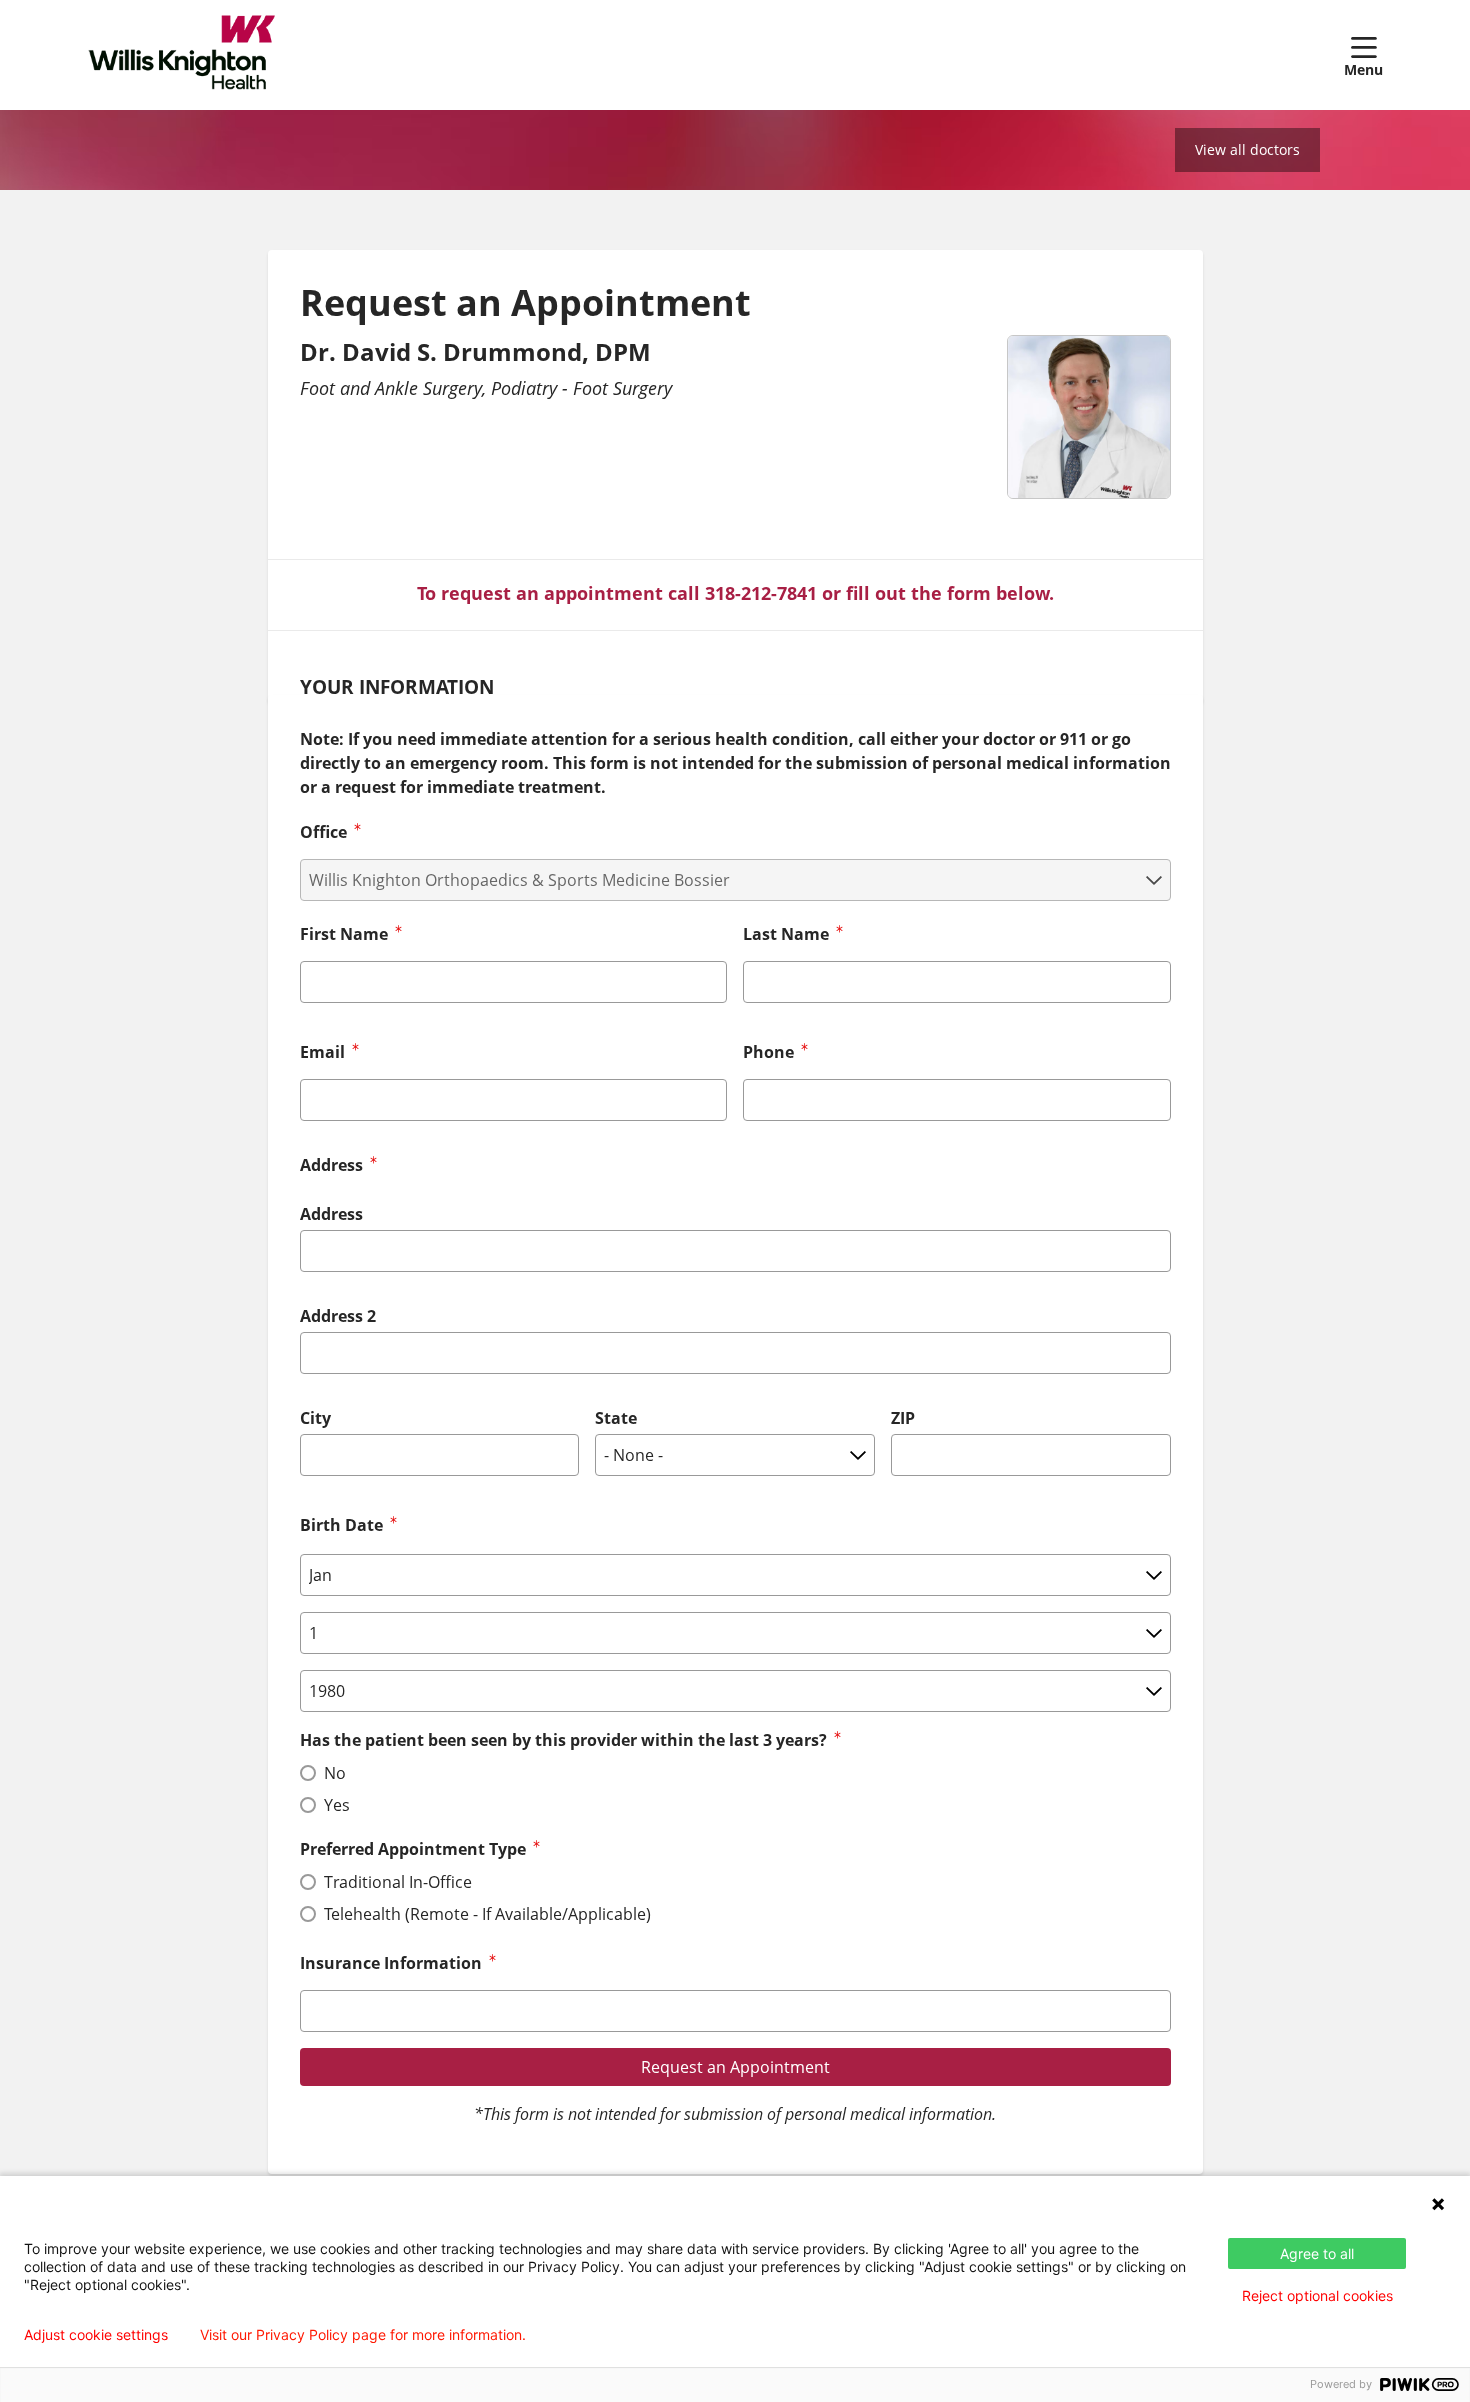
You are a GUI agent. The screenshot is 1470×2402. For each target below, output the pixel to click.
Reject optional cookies (1317, 2295)
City (315, 1418)
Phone (768, 1052)
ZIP (903, 1418)
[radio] (308, 1773)
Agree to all (1317, 2253)
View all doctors (1247, 149)
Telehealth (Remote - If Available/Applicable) (487, 1914)
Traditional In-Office (398, 1882)
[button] (1363, 55)
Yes (337, 1805)
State (616, 1418)
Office (323, 832)
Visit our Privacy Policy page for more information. (363, 2335)
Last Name (786, 934)
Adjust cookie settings (96, 2335)
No (335, 1773)
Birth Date (341, 1525)
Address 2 (338, 1316)
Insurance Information (391, 1963)
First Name (344, 934)
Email (322, 1052)
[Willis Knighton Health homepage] (182, 55)
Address (331, 1214)
